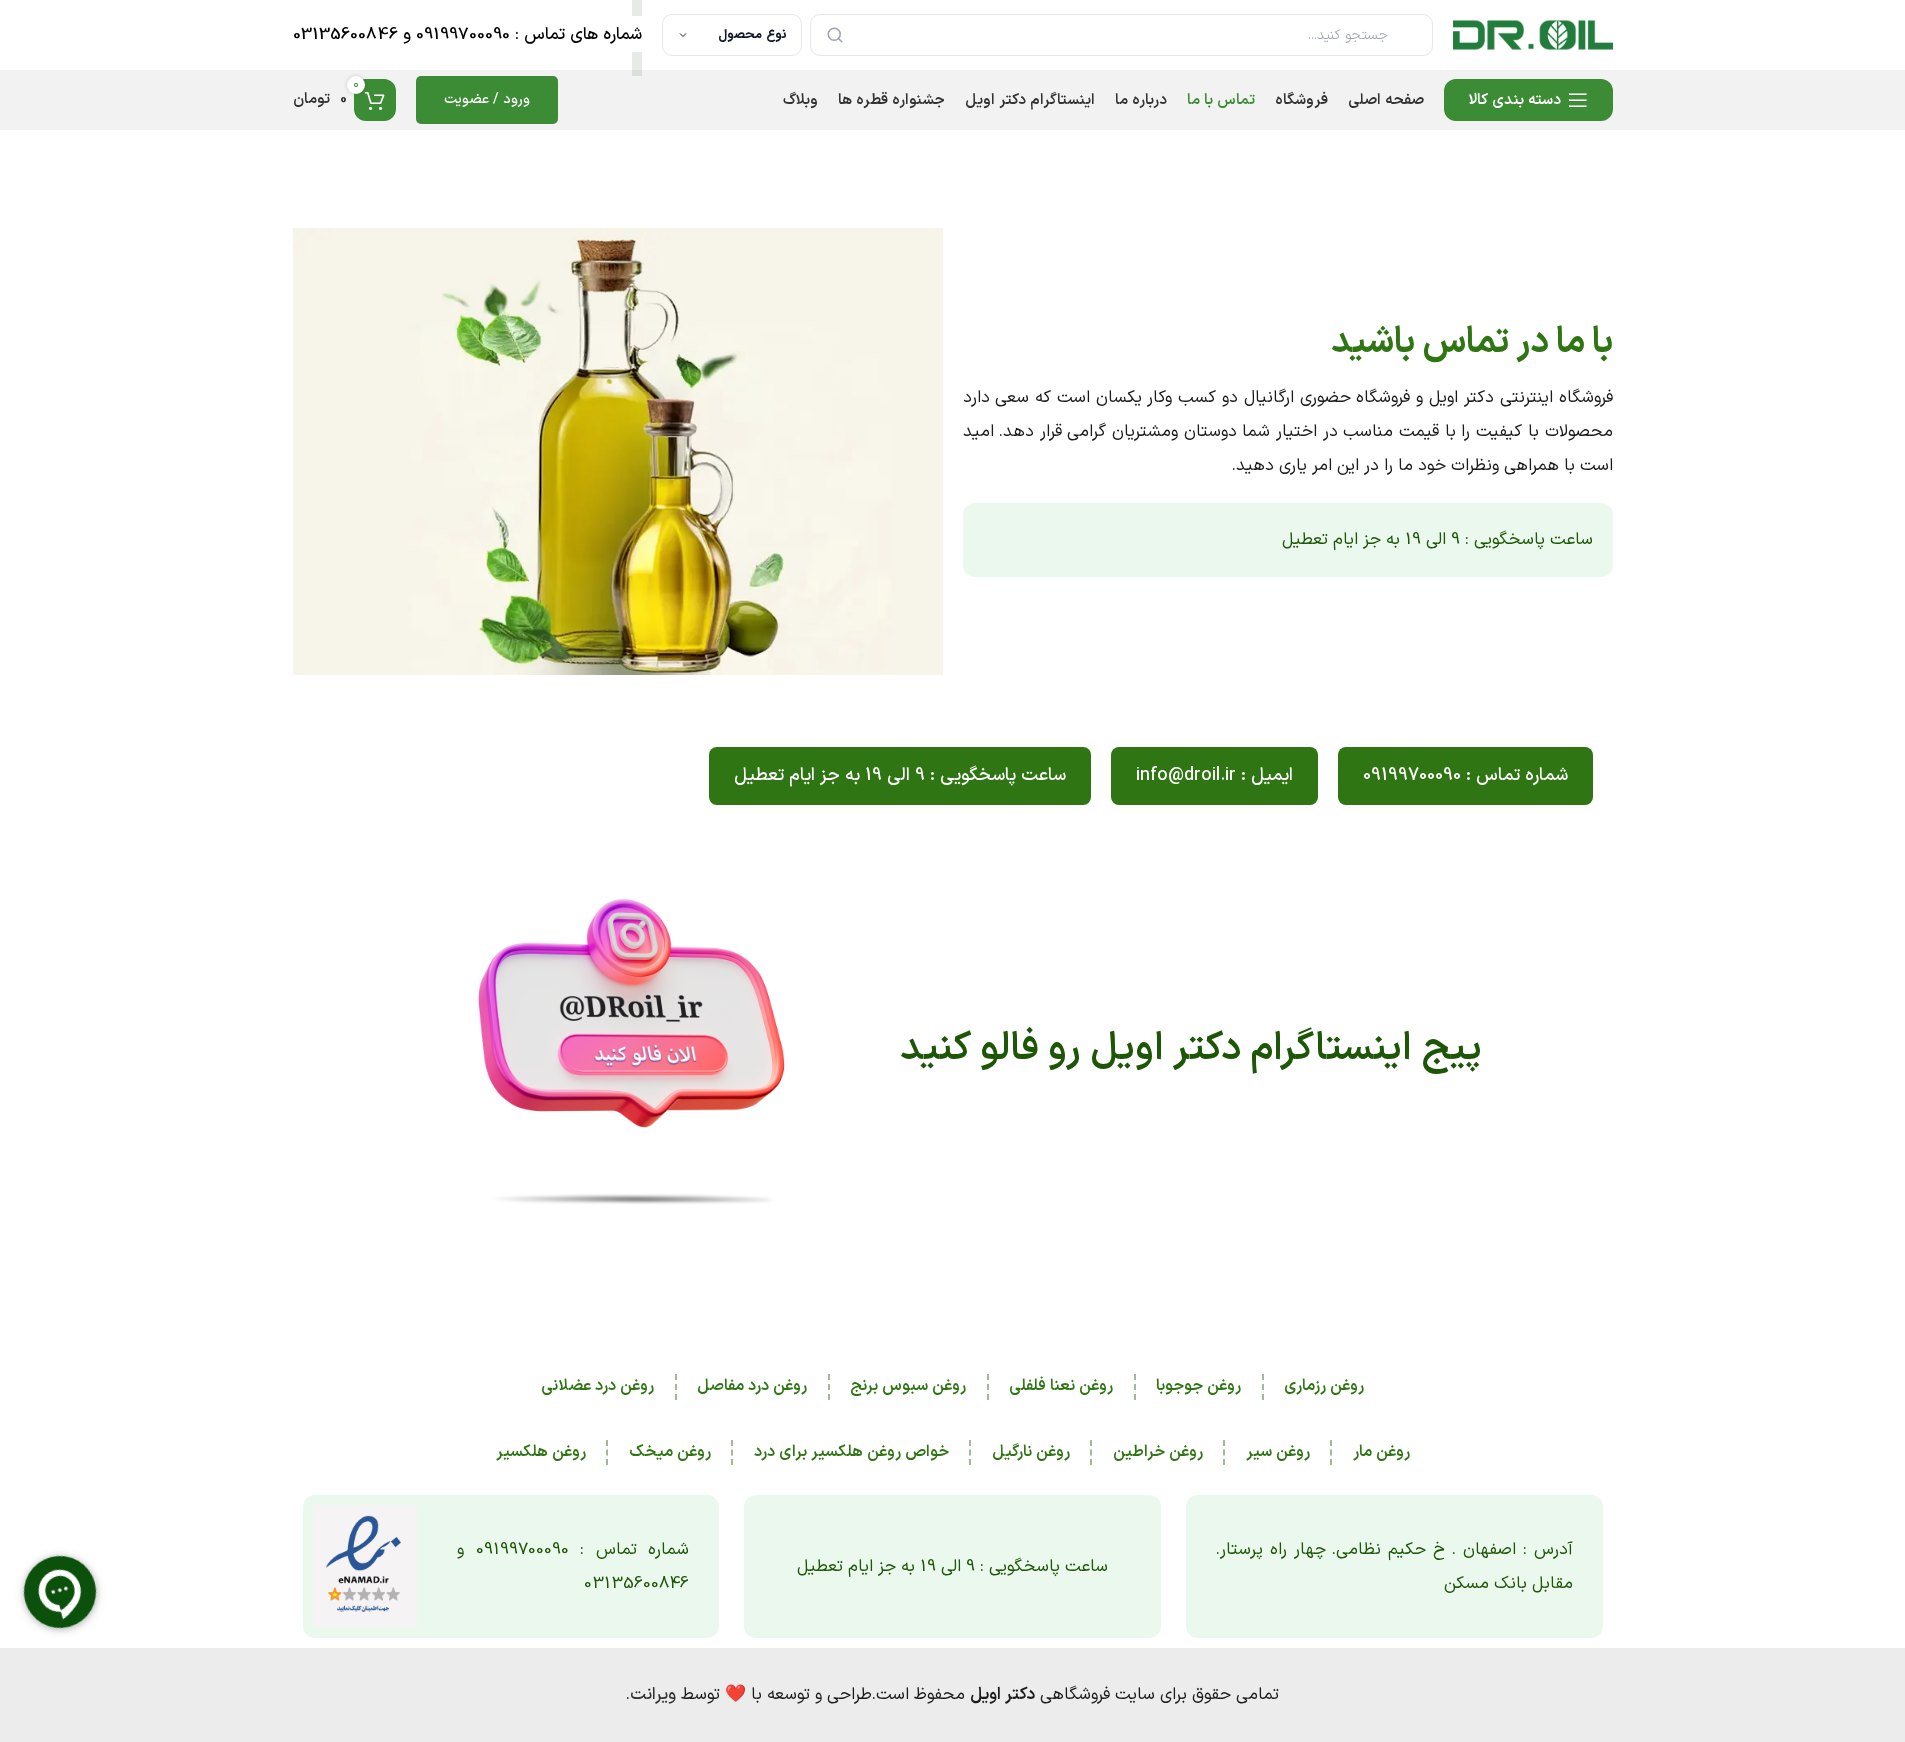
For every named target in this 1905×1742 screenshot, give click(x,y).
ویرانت (653, 1695)
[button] (1214, 776)
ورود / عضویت (487, 99)
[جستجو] (835, 35)
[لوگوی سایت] (1533, 34)
